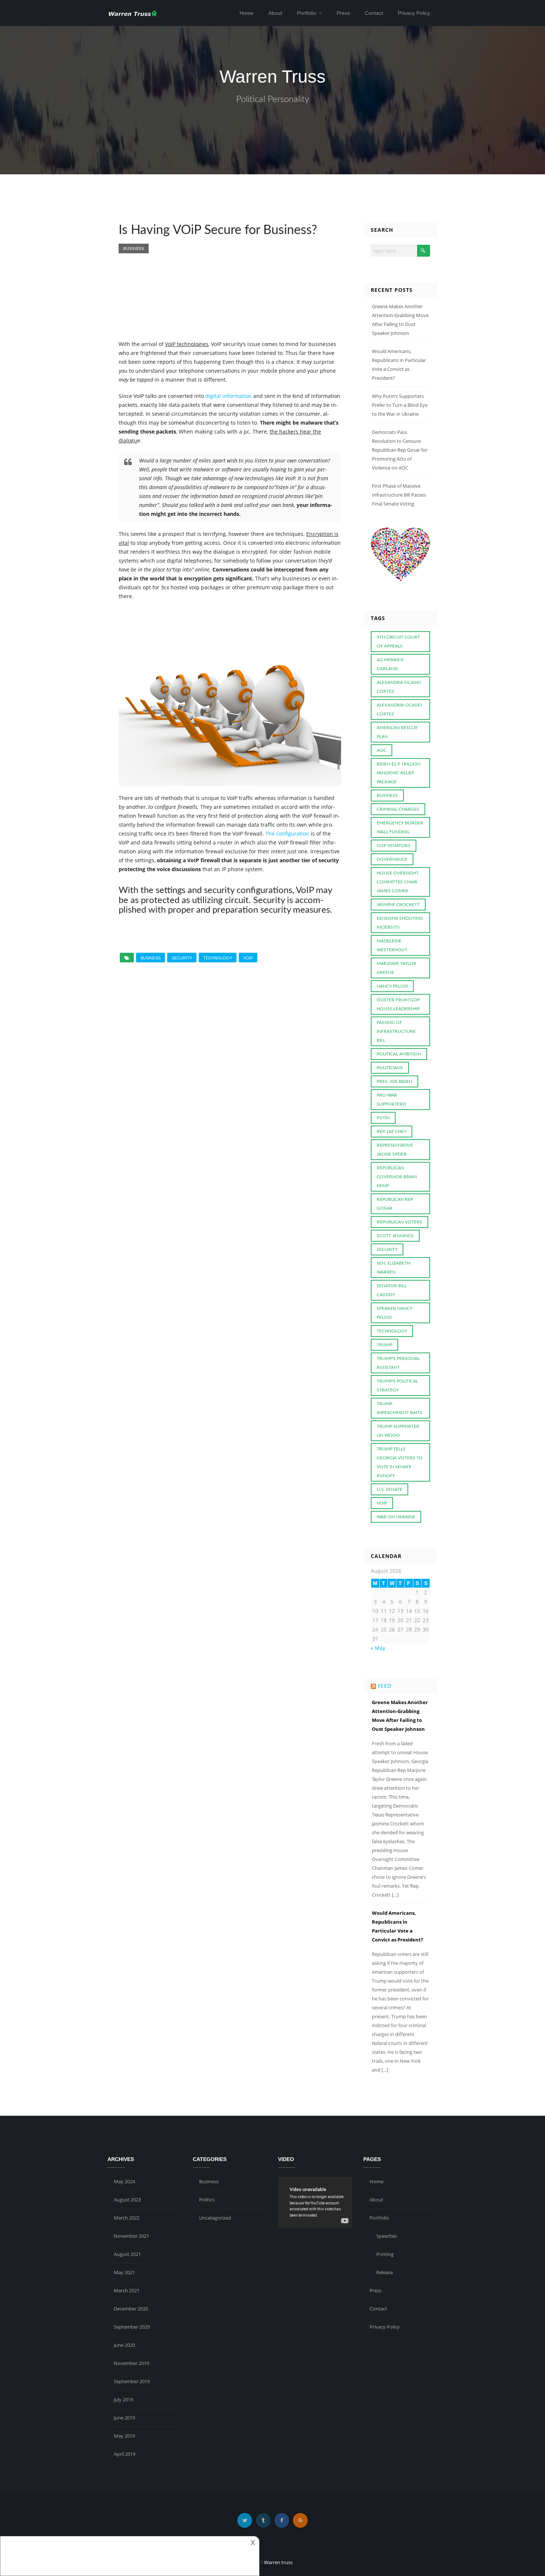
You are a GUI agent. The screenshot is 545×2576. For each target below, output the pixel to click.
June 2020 (124, 2345)
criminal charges (398, 809)
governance (392, 859)
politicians (390, 1068)
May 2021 (124, 2272)
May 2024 (124, 2181)
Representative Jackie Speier (395, 1150)
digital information (229, 396)
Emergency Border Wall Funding (400, 827)
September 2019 (132, 2381)
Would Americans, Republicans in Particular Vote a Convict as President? (397, 1926)
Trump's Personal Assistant (398, 1363)
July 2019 (123, 2399)
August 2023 (127, 2200)
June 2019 (124, 2418)
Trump (384, 1345)
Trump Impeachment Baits (399, 1408)
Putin (383, 1118)
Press (343, 13)
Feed (385, 1686)
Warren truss (278, 2562)
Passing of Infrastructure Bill (396, 1031)
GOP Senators (394, 846)
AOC (381, 750)
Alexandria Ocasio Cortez (399, 709)
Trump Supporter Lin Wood (398, 1431)
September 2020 (132, 2327)
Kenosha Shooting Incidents (400, 923)
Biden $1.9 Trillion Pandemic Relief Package (399, 773)
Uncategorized (215, 2218)
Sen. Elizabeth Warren (394, 1268)
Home (247, 13)
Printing (385, 2254)
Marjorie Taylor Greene (397, 968)
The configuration (287, 834)
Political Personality (273, 99)
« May (378, 1648)
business (151, 958)
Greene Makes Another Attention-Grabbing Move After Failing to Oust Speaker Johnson (400, 1716)
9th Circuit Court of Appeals (398, 642)
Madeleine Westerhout (392, 945)
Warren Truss (272, 77)
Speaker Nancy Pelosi (394, 1313)
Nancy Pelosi (392, 986)
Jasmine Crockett (398, 905)
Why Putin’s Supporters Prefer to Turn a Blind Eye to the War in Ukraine (400, 405)
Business (134, 248)
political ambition (399, 1054)
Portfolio (307, 13)
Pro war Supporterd (391, 1100)
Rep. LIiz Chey (392, 1131)
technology (218, 958)
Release (385, 2272)
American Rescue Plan (397, 732)
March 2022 (127, 2218)
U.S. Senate (389, 1489)
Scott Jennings (395, 1236)
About (275, 13)
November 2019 (131, 2363)
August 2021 (127, 2254)
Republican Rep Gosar (395, 1204)
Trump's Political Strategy (397, 1386)
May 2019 (124, 2436)
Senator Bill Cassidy (392, 1290)
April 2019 (125, 2454)
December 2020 (131, 2309)
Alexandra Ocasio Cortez (399, 687)
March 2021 (127, 2290)
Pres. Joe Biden (394, 1081)
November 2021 (131, 2236)
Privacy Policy (414, 13)
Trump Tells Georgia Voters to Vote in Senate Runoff (400, 1462)
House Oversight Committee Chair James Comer (398, 882)
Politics (207, 2200)
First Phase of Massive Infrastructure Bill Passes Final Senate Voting (399, 495)
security (182, 958)
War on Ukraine (396, 1517)
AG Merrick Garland (390, 664)
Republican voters (399, 1222)
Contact (374, 13)
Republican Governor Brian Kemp (397, 1177)
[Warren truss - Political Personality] (133, 13)
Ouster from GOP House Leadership (398, 1004)
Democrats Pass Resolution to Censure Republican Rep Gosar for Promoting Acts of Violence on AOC (400, 450)
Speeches (387, 2236)
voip (248, 958)
